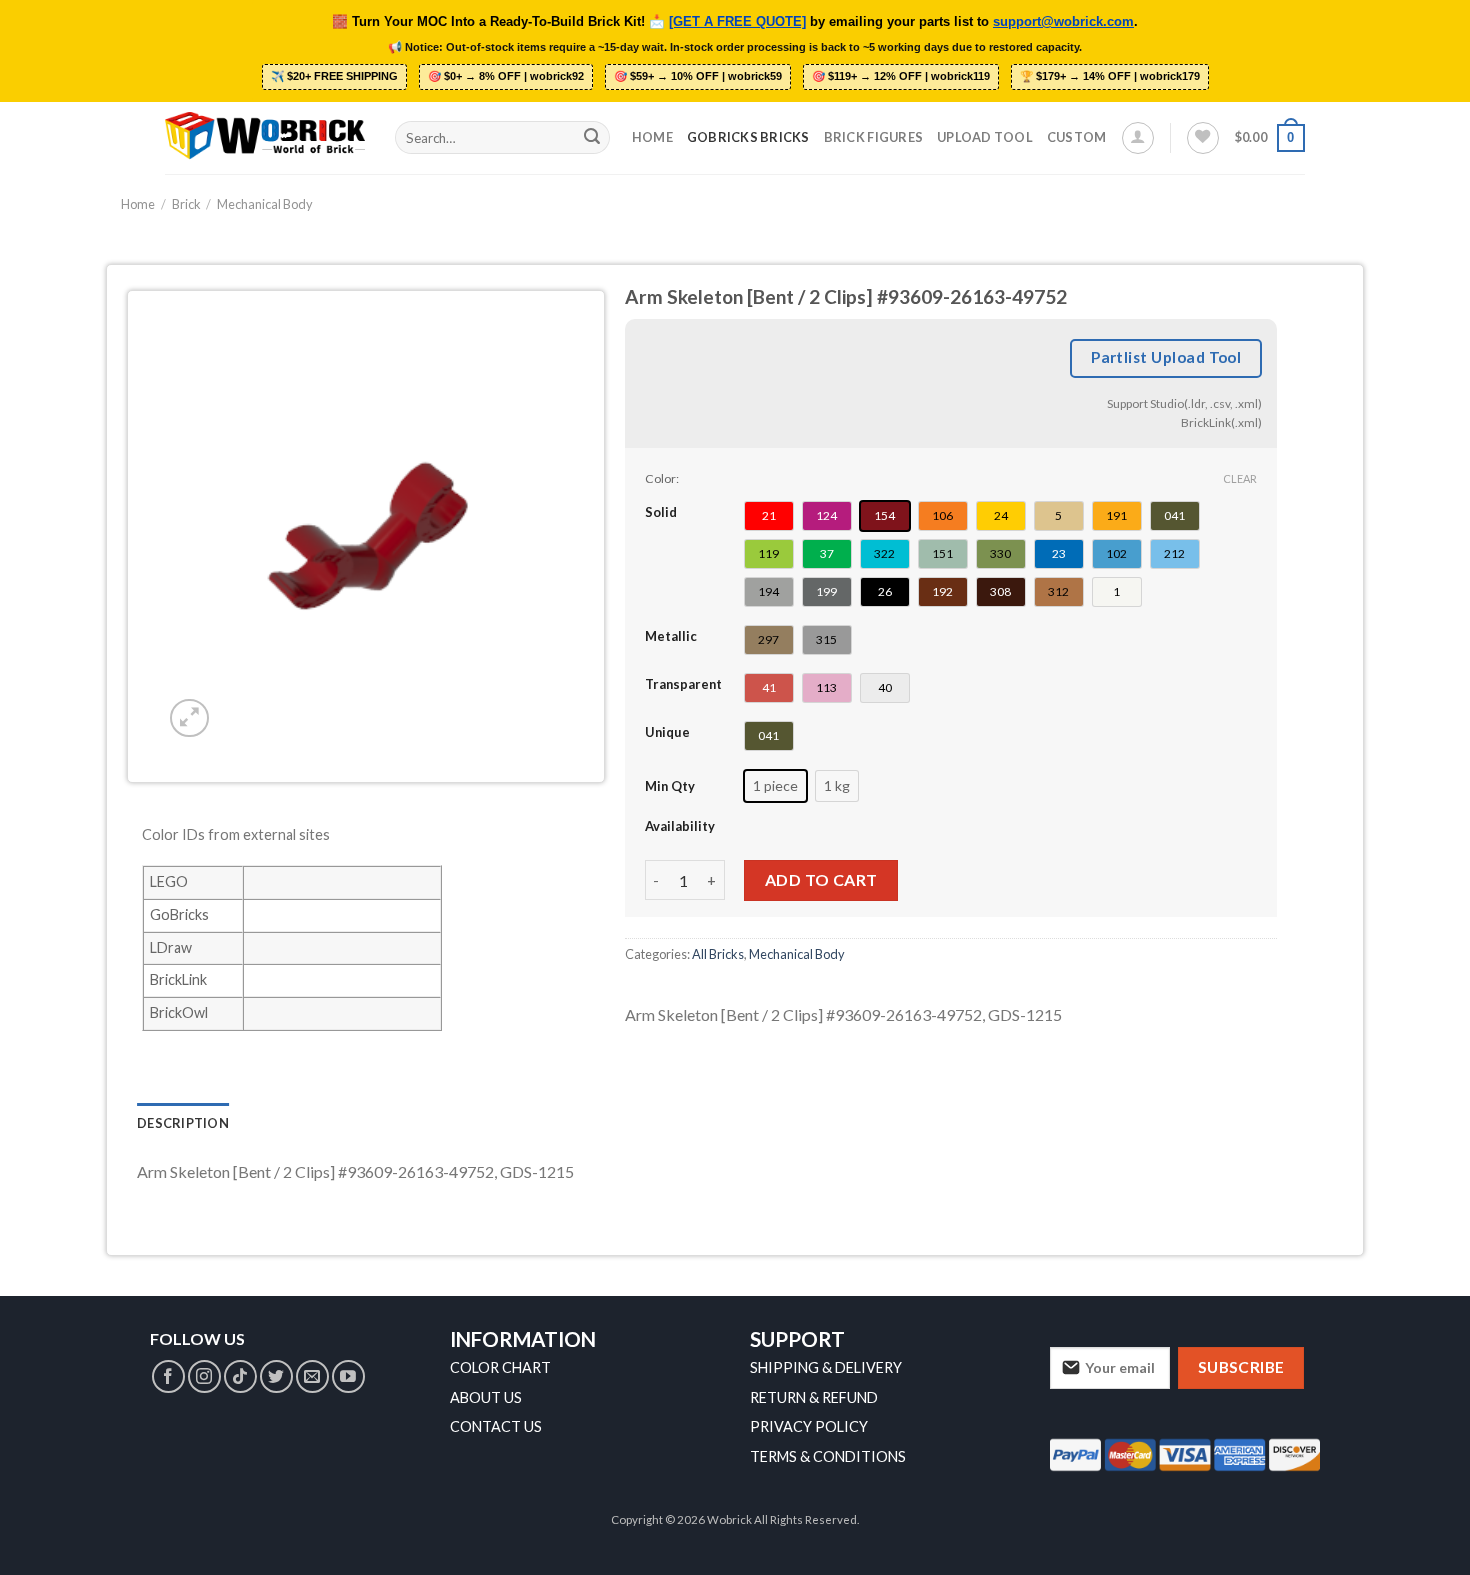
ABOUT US (486, 1397)
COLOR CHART (500, 1367)
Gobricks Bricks (748, 137)
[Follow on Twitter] (276, 1376)
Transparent (683, 684)
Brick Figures (873, 137)
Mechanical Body (265, 204)
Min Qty (670, 786)
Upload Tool (985, 137)
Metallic (671, 636)
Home (652, 137)
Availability (680, 826)
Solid (661, 512)
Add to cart (821, 879)
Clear (1240, 478)
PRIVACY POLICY (809, 1426)
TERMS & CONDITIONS (828, 1456)
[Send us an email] (312, 1376)
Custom (1077, 137)
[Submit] (592, 138)
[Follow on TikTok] (240, 1376)
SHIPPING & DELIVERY (826, 1367)
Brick (186, 204)
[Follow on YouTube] (348, 1376)
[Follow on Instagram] (204, 1376)
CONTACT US (496, 1426)
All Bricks (718, 954)
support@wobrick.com (1063, 22)
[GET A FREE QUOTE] (737, 22)
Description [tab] (183, 1123)
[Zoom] (189, 718)
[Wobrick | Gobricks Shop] (265, 137)
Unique (667, 732)
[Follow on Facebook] (168, 1376)
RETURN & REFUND (814, 1397)
